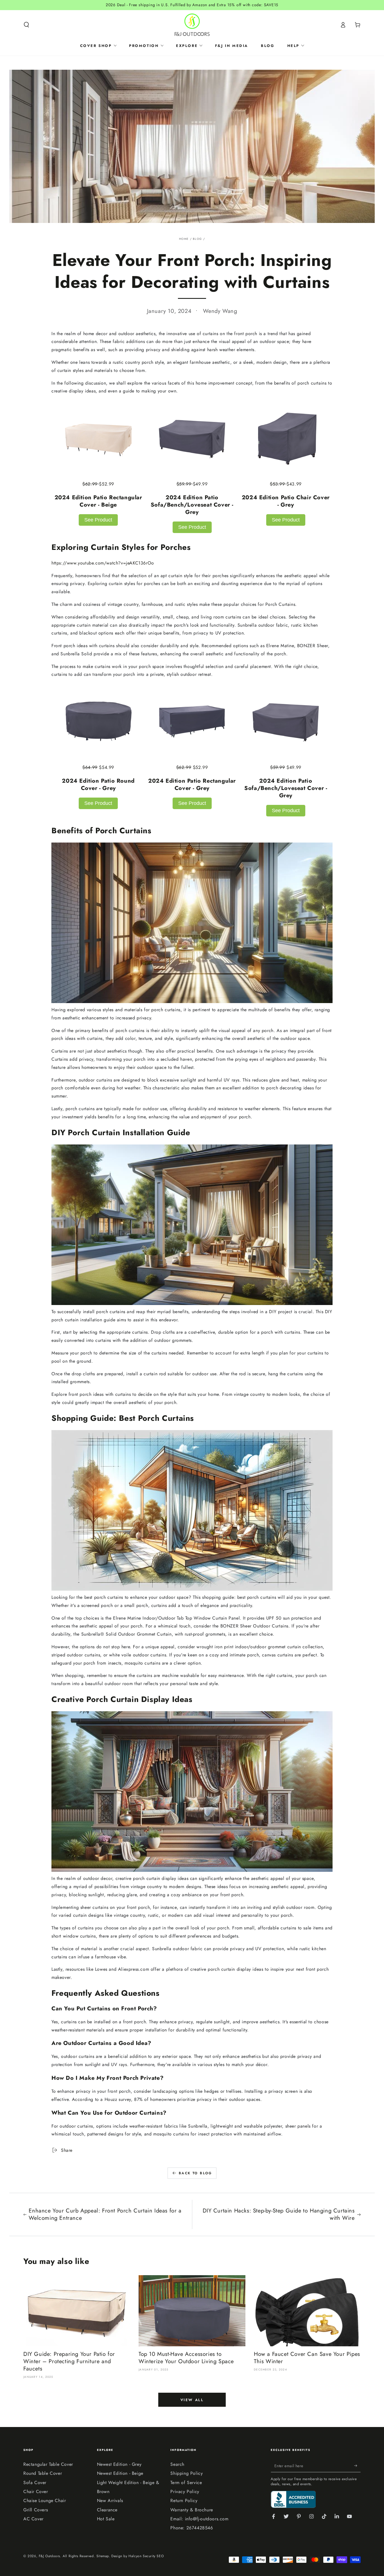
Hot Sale (106, 2519)
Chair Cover (36, 2492)
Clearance (107, 2510)
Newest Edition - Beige (120, 2473)
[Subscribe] (357, 2466)
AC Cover (33, 2519)
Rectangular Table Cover (48, 2464)
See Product (98, 520)
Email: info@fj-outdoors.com (199, 2519)
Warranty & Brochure (192, 2510)
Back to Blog (196, 2173)
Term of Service (186, 2483)
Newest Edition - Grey (119, 2464)
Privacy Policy (185, 2492)
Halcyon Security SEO (146, 2556)
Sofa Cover (35, 2483)
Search (177, 2464)
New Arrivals (110, 2501)
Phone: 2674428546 (192, 2528)
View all (192, 2400)
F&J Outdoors (49, 2556)
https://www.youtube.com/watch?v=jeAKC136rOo (103, 563)
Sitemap (103, 2556)
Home (184, 239)
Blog (197, 239)
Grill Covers (36, 2510)
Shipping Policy (187, 2473)
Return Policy (184, 2501)
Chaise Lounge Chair (45, 2501)
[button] (26, 25)
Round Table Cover (43, 2473)
